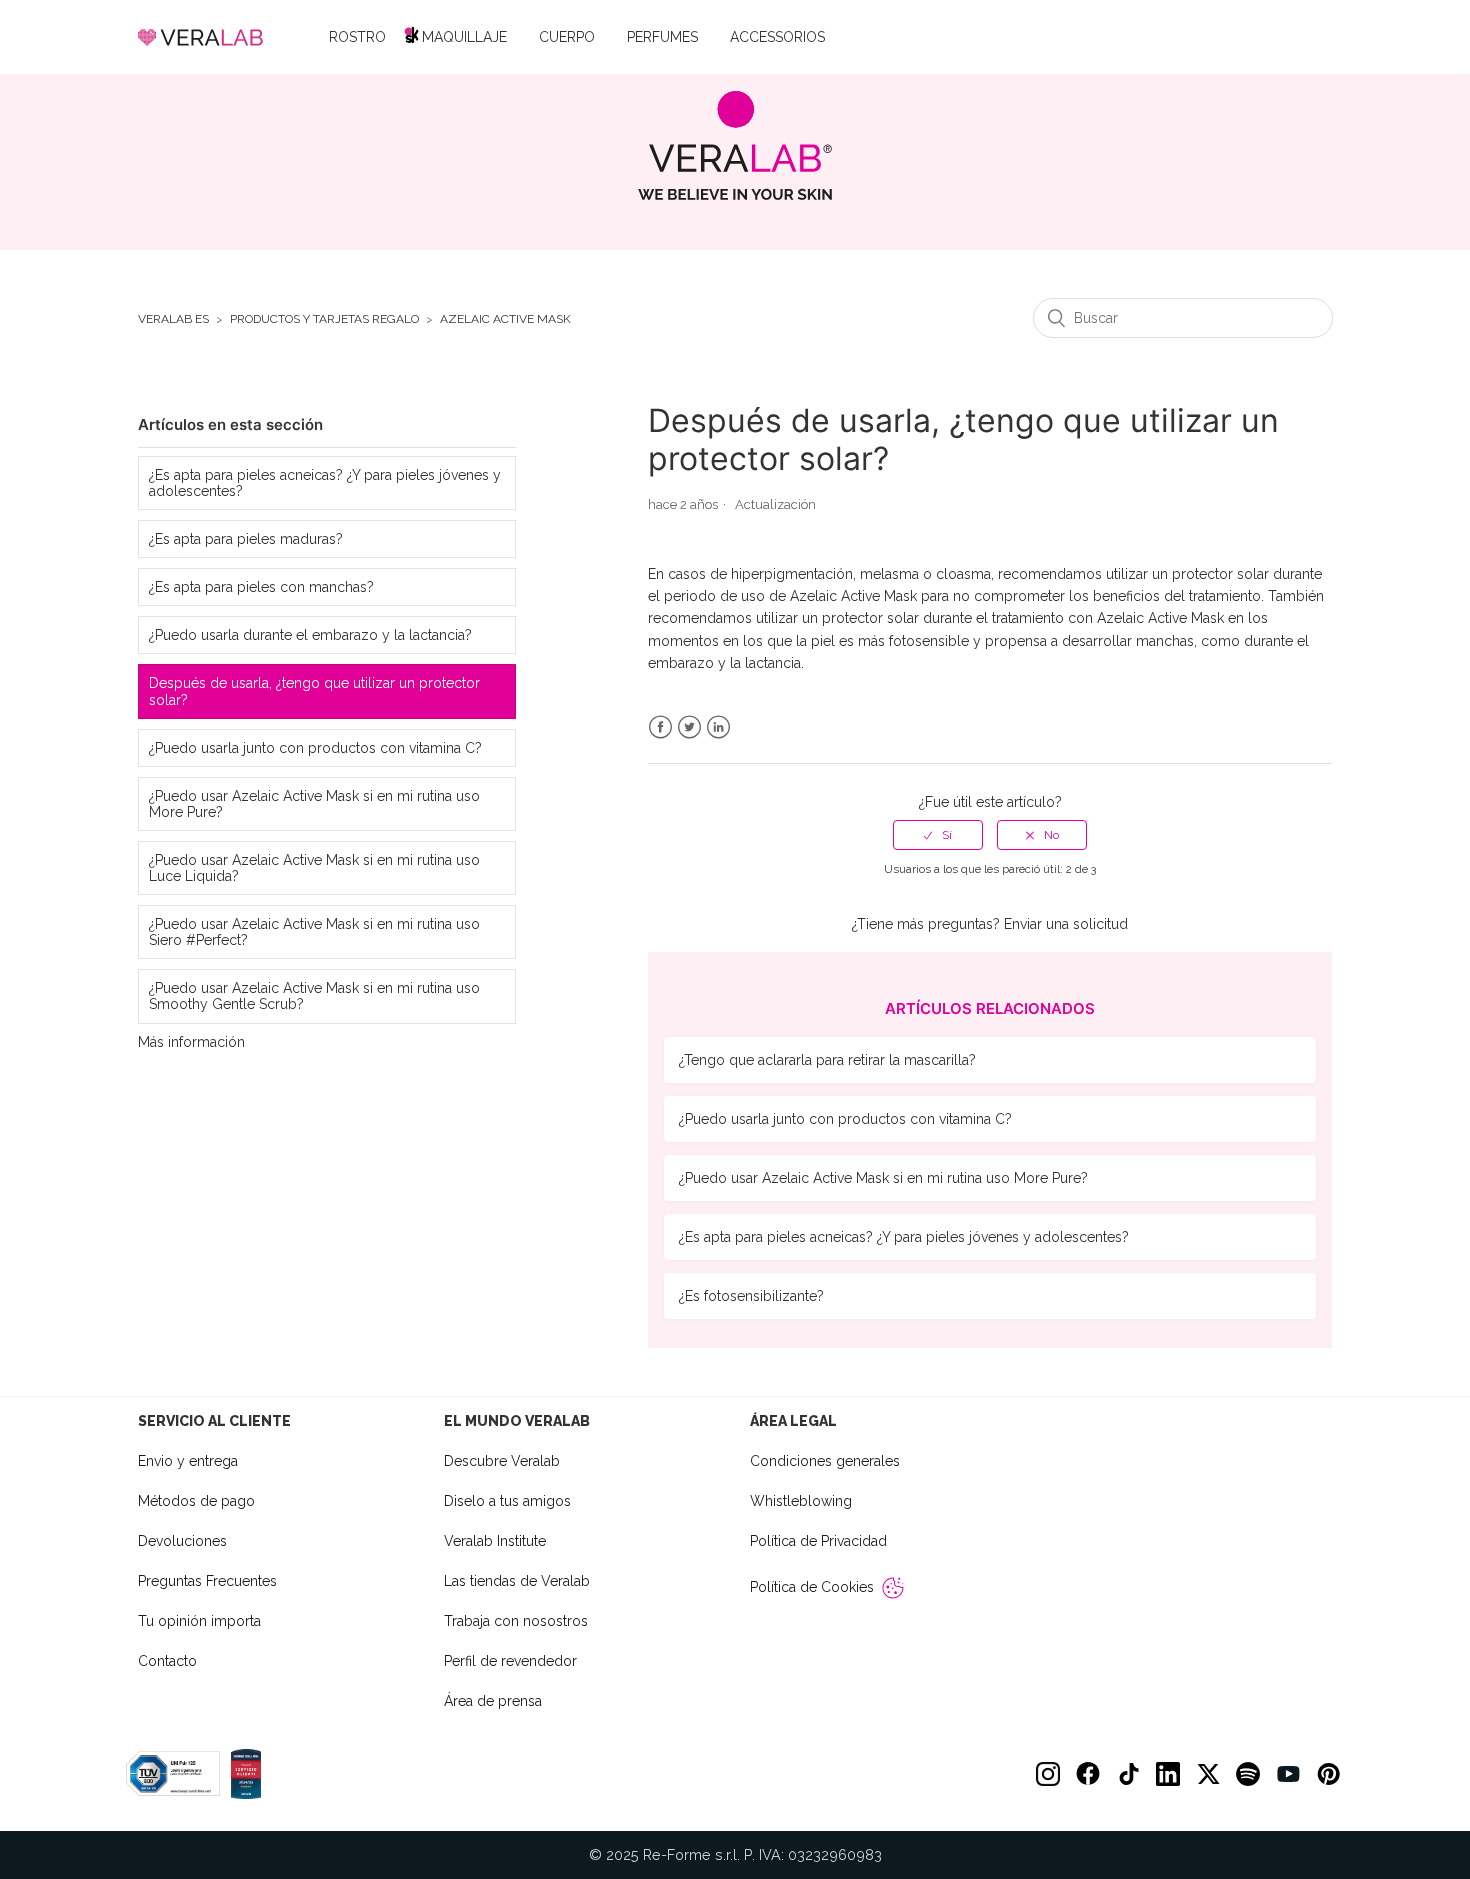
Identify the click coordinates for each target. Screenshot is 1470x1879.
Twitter (689, 727)
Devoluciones (182, 1541)
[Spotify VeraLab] (1248, 1774)
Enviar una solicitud (1066, 924)
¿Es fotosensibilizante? (751, 1296)
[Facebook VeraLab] (1088, 1774)
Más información (191, 1042)
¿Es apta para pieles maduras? (246, 539)
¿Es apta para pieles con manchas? (261, 587)
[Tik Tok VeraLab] (1128, 1774)
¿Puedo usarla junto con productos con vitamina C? (315, 748)
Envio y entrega (188, 1461)
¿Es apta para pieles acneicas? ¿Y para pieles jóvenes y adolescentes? (325, 483)
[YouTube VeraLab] (1288, 1774)
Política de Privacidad (818, 1541)
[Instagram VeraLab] (1048, 1774)
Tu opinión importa (199, 1621)
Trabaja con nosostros (516, 1621)
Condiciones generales (825, 1461)
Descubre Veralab (502, 1461)
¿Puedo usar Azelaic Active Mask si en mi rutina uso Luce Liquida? (314, 868)
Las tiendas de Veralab (517, 1581)
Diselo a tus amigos (507, 1501)
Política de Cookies (812, 1587)
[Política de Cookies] (893, 1588)
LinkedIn (718, 727)
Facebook (660, 727)
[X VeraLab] (1208, 1774)
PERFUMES (662, 37)
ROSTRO (357, 37)
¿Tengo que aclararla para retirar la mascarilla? (827, 1060)
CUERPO (567, 37)
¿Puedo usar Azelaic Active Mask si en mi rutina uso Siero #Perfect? (314, 932)
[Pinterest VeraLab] (1328, 1774)
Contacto (167, 1661)
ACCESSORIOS (777, 37)
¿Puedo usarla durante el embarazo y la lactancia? (310, 635)
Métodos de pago (196, 1501)
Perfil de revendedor (510, 1661)
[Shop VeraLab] (735, 145)
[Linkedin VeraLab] (1168, 1774)
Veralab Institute (495, 1541)
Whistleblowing (801, 1501)
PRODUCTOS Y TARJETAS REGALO (324, 319)
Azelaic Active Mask (505, 319)
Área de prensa (493, 1701)
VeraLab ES (173, 319)
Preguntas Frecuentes (207, 1581)
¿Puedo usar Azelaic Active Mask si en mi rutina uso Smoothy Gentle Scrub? (314, 996)
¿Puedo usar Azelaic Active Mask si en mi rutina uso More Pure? (314, 804)
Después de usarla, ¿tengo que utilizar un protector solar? (314, 691)
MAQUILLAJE (464, 37)
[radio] (938, 835)
